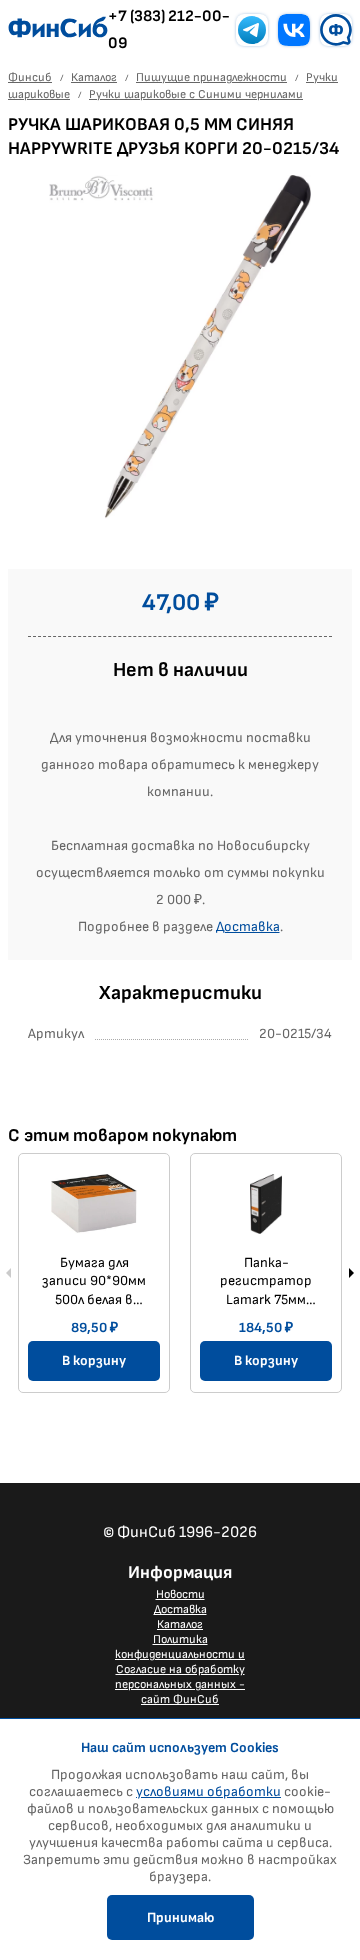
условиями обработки (208, 1791)
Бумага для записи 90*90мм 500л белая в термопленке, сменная (94, 1281)
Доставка (248, 926)
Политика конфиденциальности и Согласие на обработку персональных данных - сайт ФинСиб (180, 1669)
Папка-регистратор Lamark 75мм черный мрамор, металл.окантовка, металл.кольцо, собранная (271, 1281)
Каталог (180, 1624)
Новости (180, 1594)
